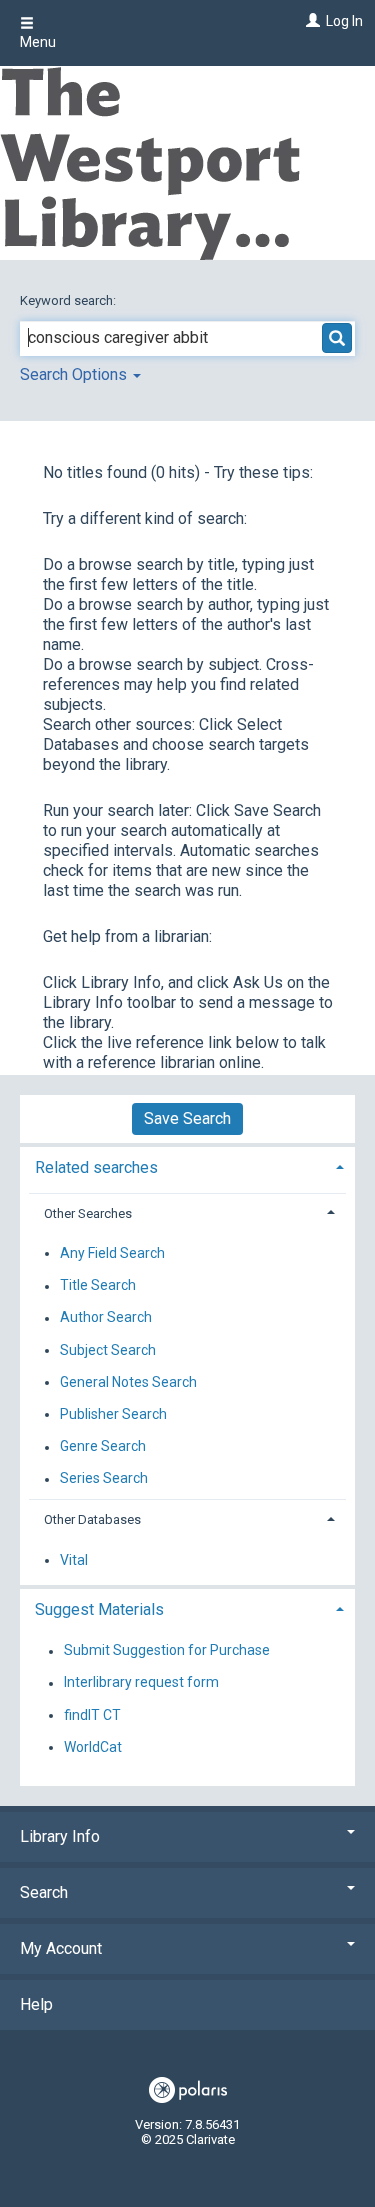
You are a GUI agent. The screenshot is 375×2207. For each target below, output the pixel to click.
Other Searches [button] (88, 1213)
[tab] (187, 1165)
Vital (74, 1560)
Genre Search (103, 1447)
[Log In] (310, 21)
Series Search (104, 1479)
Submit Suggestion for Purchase (167, 1651)
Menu (38, 42)
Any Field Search (112, 1253)
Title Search (98, 1286)
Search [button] (44, 1892)
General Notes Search (128, 1382)
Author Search (106, 1318)
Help (36, 2004)
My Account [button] (61, 1948)
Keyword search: (69, 300)
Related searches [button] (96, 1167)
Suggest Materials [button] (99, 1609)
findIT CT (92, 1715)
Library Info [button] (60, 1836)
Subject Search (108, 1350)
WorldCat (93, 1747)
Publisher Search (113, 1414)
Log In (344, 21)
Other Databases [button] (92, 1519)
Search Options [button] (75, 374)
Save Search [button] (187, 1118)
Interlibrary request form (141, 1683)
